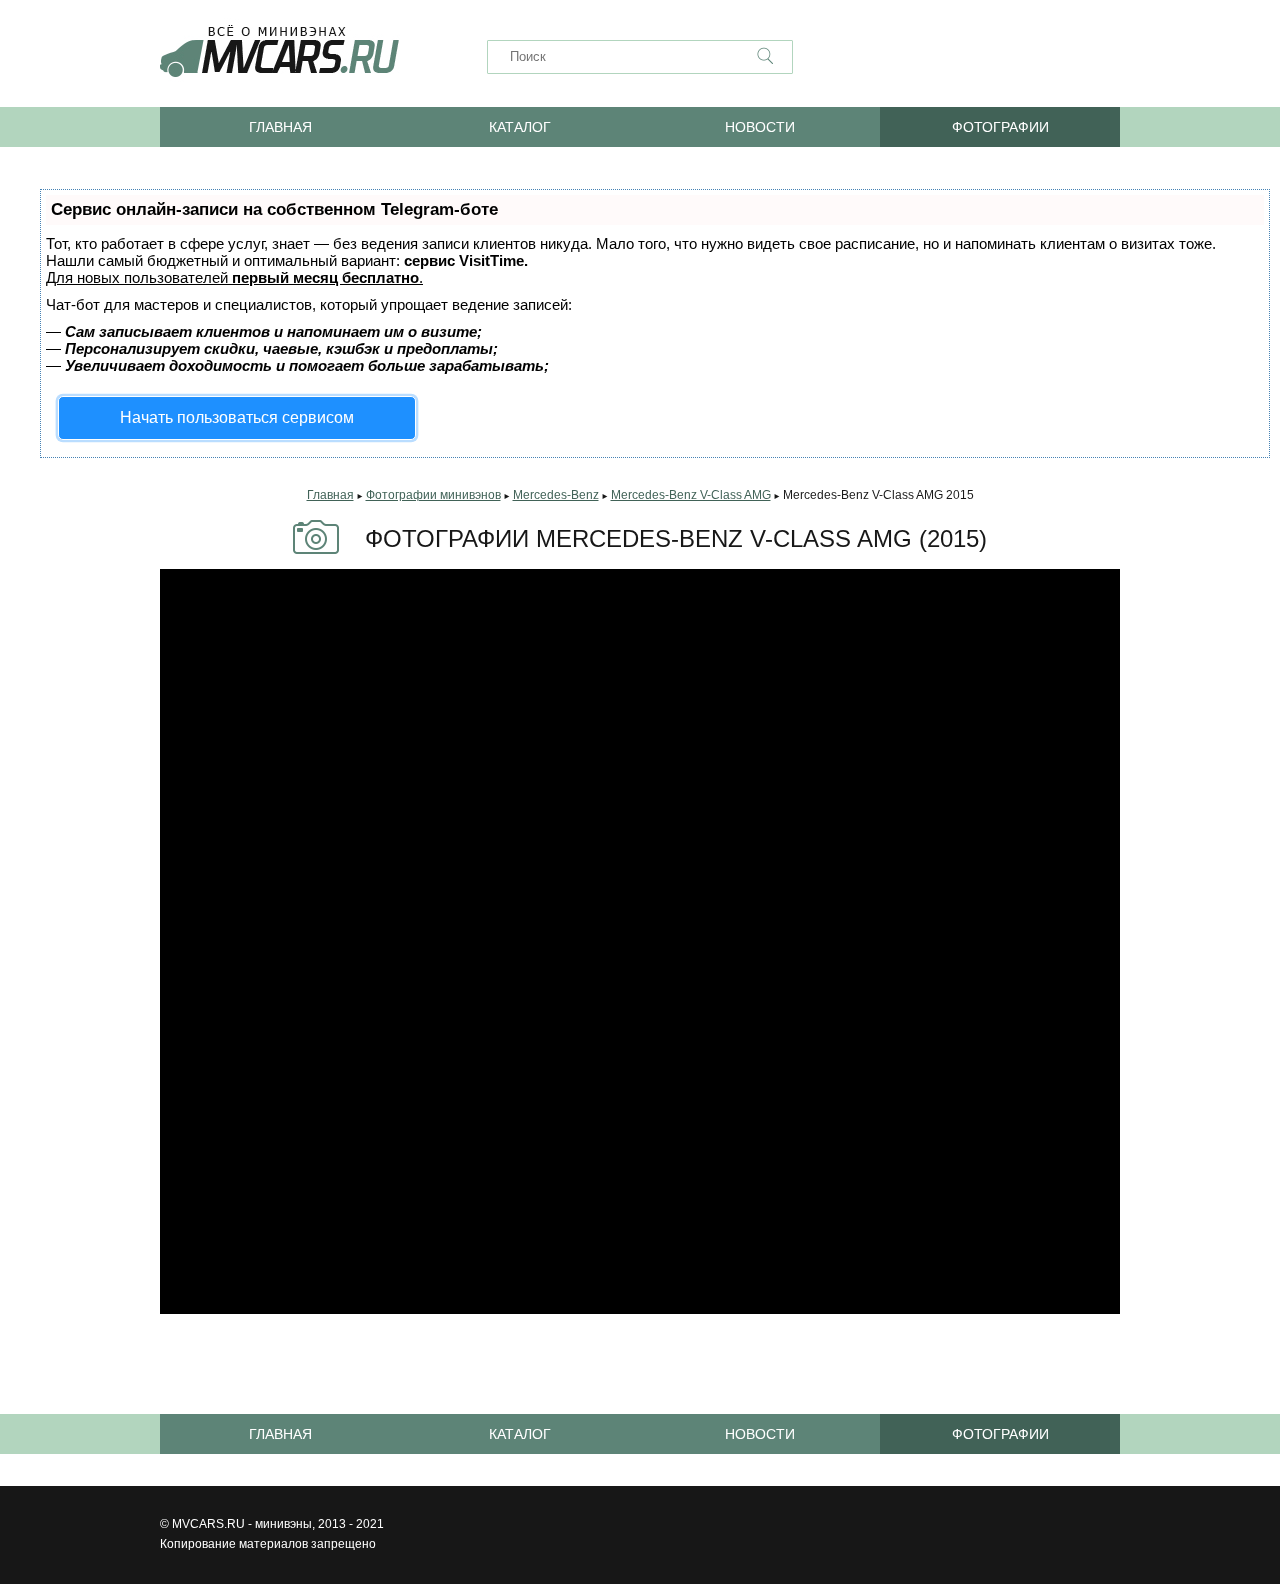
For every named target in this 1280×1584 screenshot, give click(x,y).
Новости (760, 127)
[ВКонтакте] (912, 57)
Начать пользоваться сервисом (237, 417)
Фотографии (1000, 127)
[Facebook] (1008, 57)
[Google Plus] (1056, 57)
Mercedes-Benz (556, 495)
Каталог (520, 127)
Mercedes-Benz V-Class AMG (691, 495)
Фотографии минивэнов (433, 495)
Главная (280, 127)
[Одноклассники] (960, 57)
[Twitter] (1104, 57)
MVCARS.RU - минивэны (242, 1524)
